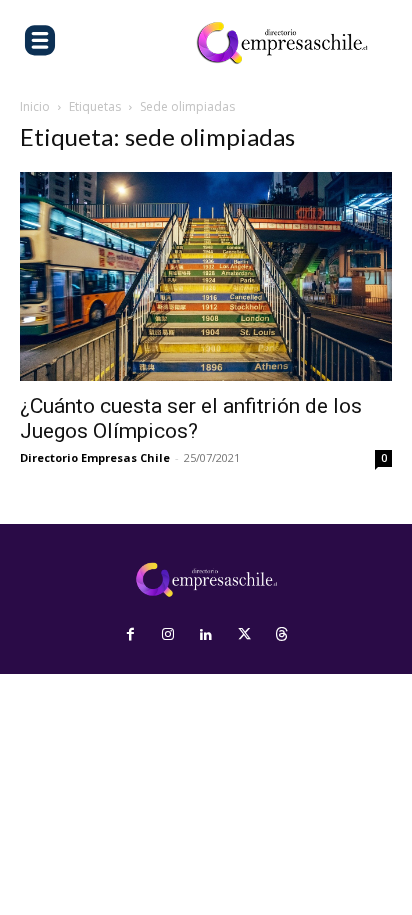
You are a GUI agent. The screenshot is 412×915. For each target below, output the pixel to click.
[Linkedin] (206, 635)
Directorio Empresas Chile (95, 457)
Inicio (35, 106)
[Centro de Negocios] (282, 43)
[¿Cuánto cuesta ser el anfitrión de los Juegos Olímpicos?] (206, 276)
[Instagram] (168, 635)
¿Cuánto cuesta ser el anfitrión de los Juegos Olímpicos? (191, 418)
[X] (244, 635)
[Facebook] (130, 635)
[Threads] (282, 635)
